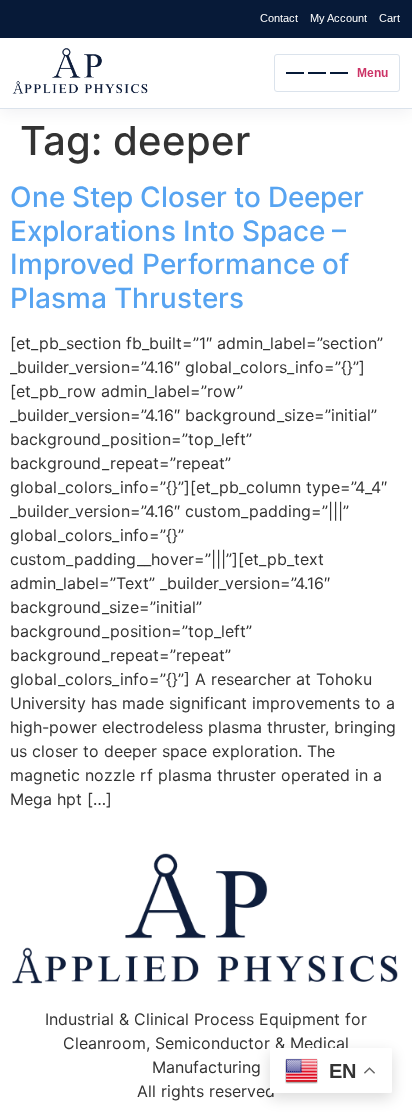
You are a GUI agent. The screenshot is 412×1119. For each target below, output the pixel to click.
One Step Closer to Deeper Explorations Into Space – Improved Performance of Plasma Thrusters (187, 247)
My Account (338, 18)
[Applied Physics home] (138, 73)
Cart (389, 18)
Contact (279, 18)
